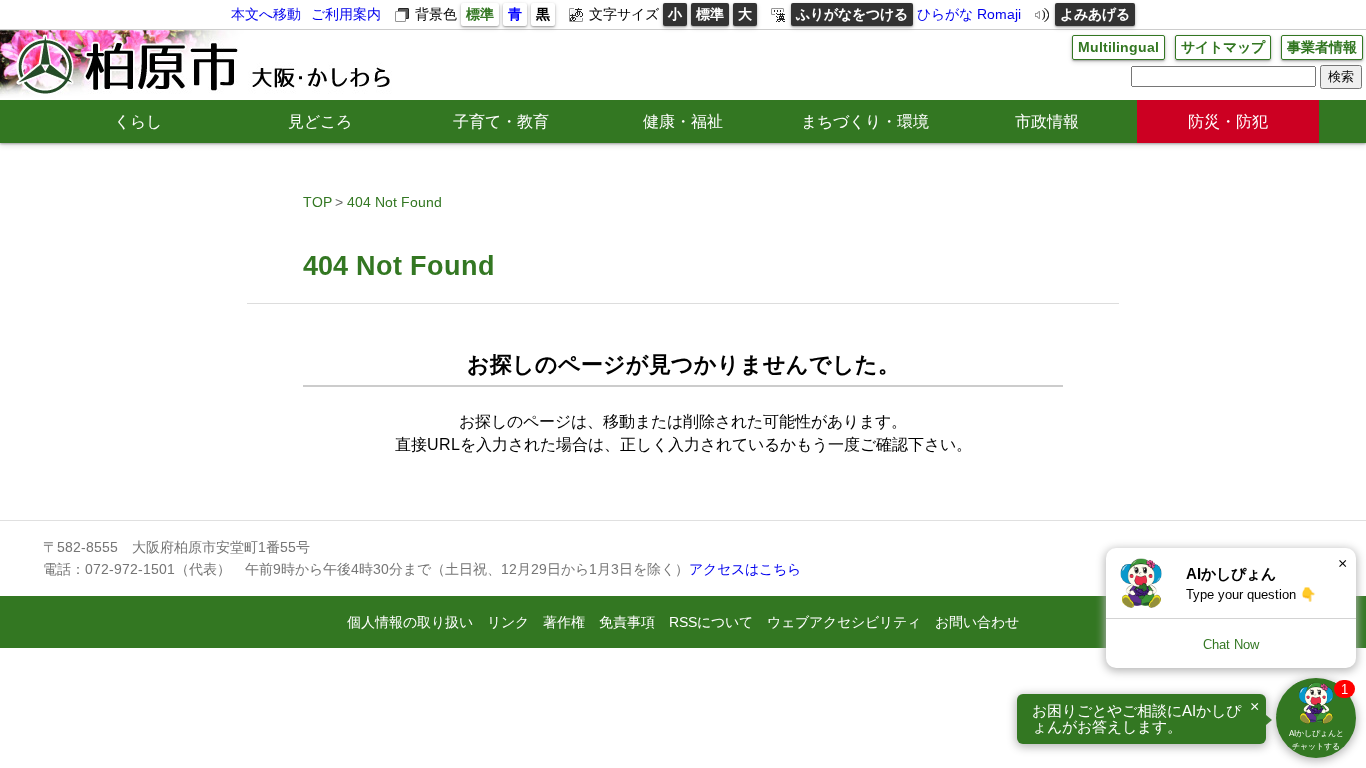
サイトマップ (1223, 47)
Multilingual (1118, 47)
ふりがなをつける (852, 14)
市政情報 (1047, 121)
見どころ (320, 121)
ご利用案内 (346, 14)
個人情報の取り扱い (410, 622)
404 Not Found (394, 202)
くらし (138, 121)
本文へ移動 (266, 14)
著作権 (564, 622)
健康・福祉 (683, 121)
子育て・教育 (501, 121)
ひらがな (945, 14)
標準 (480, 14)
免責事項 (627, 622)
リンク (508, 622)
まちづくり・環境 (865, 121)
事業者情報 (1322, 47)
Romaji (999, 14)
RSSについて (711, 622)
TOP (317, 202)
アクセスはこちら (745, 569)
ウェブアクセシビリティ (844, 622)
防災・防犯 (1228, 121)
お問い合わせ (977, 622)
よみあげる (1095, 14)
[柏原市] (202, 65)
